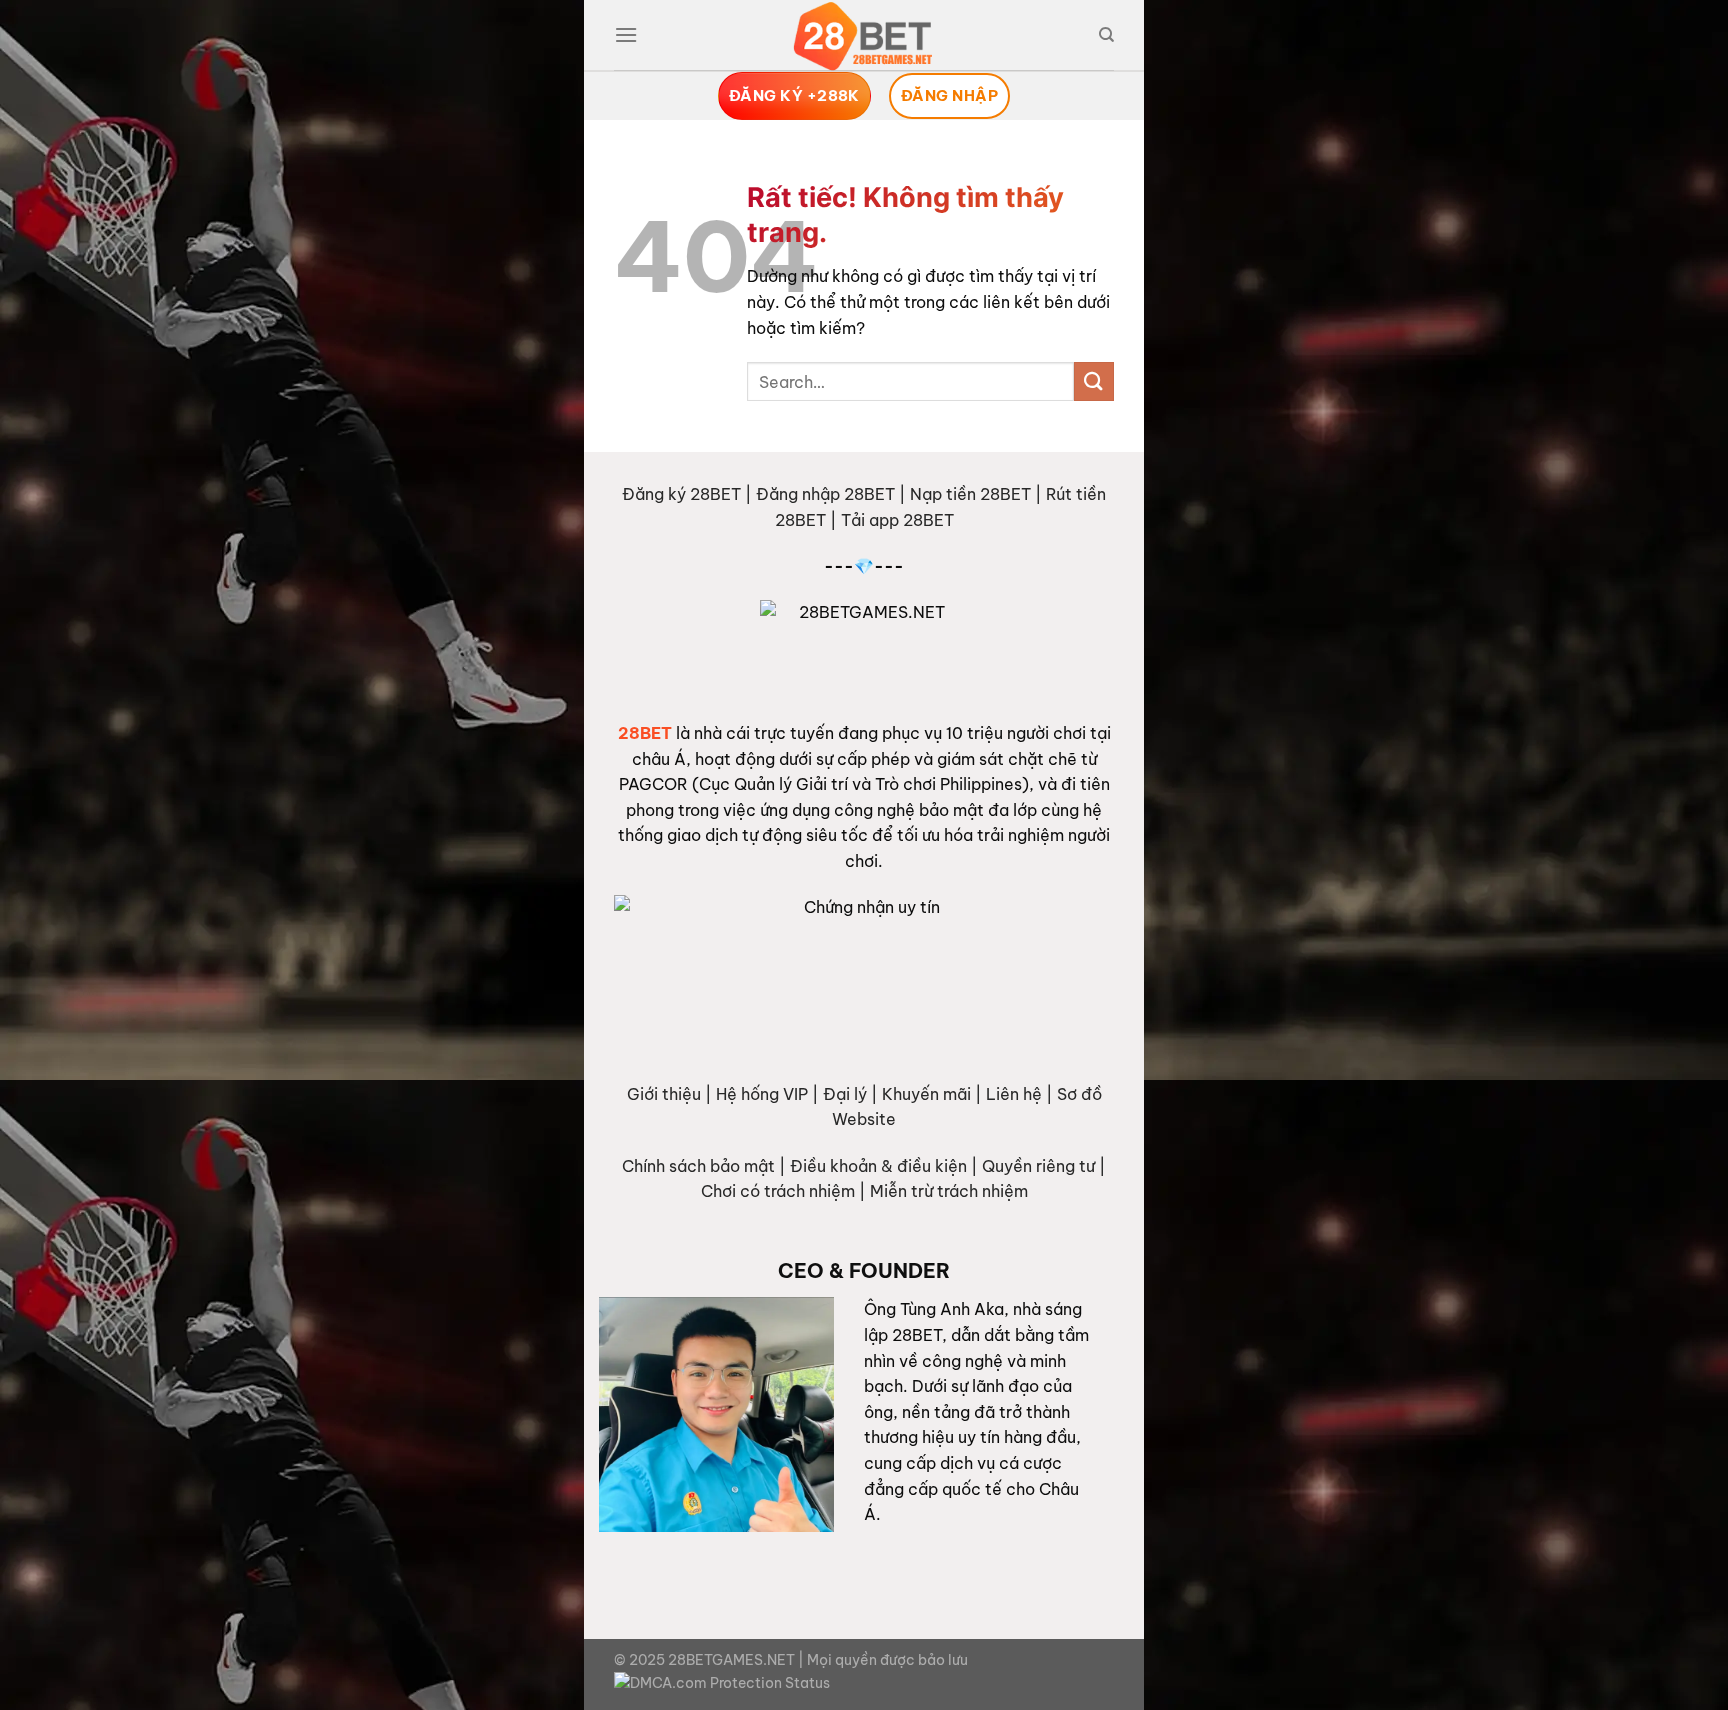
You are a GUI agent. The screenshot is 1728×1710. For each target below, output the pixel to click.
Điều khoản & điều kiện (878, 1166)
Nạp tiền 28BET (970, 494)
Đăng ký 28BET (681, 494)
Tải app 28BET (897, 520)
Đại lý (845, 1094)
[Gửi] (1094, 381)
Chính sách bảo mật (698, 1166)
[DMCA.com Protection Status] (722, 1683)
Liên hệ (1014, 1094)
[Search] (1106, 35)
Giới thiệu (664, 1094)
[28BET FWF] (864, 36)
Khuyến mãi (926, 1094)
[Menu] (626, 34)
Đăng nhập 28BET (825, 494)
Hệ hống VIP (762, 1094)
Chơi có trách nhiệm (778, 1191)
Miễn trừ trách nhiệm (949, 1191)
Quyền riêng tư (1038, 1166)
